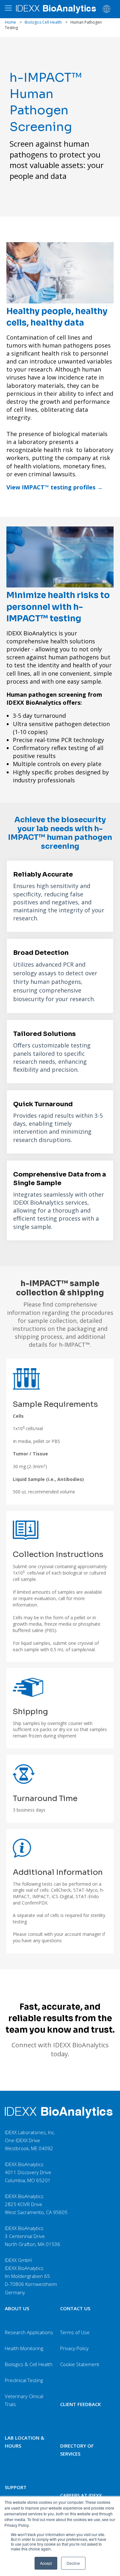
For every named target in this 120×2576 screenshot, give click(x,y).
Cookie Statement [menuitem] (80, 2364)
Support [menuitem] (16, 2487)
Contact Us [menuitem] (75, 2308)
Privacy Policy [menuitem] (74, 2348)
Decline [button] (73, 2563)
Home (10, 22)
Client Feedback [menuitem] (80, 2404)
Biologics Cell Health (43, 22)
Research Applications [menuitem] (29, 2332)
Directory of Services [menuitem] (77, 2450)
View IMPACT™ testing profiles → (55, 487)
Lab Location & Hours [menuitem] (24, 2442)
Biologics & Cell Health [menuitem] (29, 2364)
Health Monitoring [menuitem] (24, 2348)
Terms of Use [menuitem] (75, 2332)
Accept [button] (46, 2563)
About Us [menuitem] (17, 2308)
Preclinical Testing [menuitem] (24, 2380)
